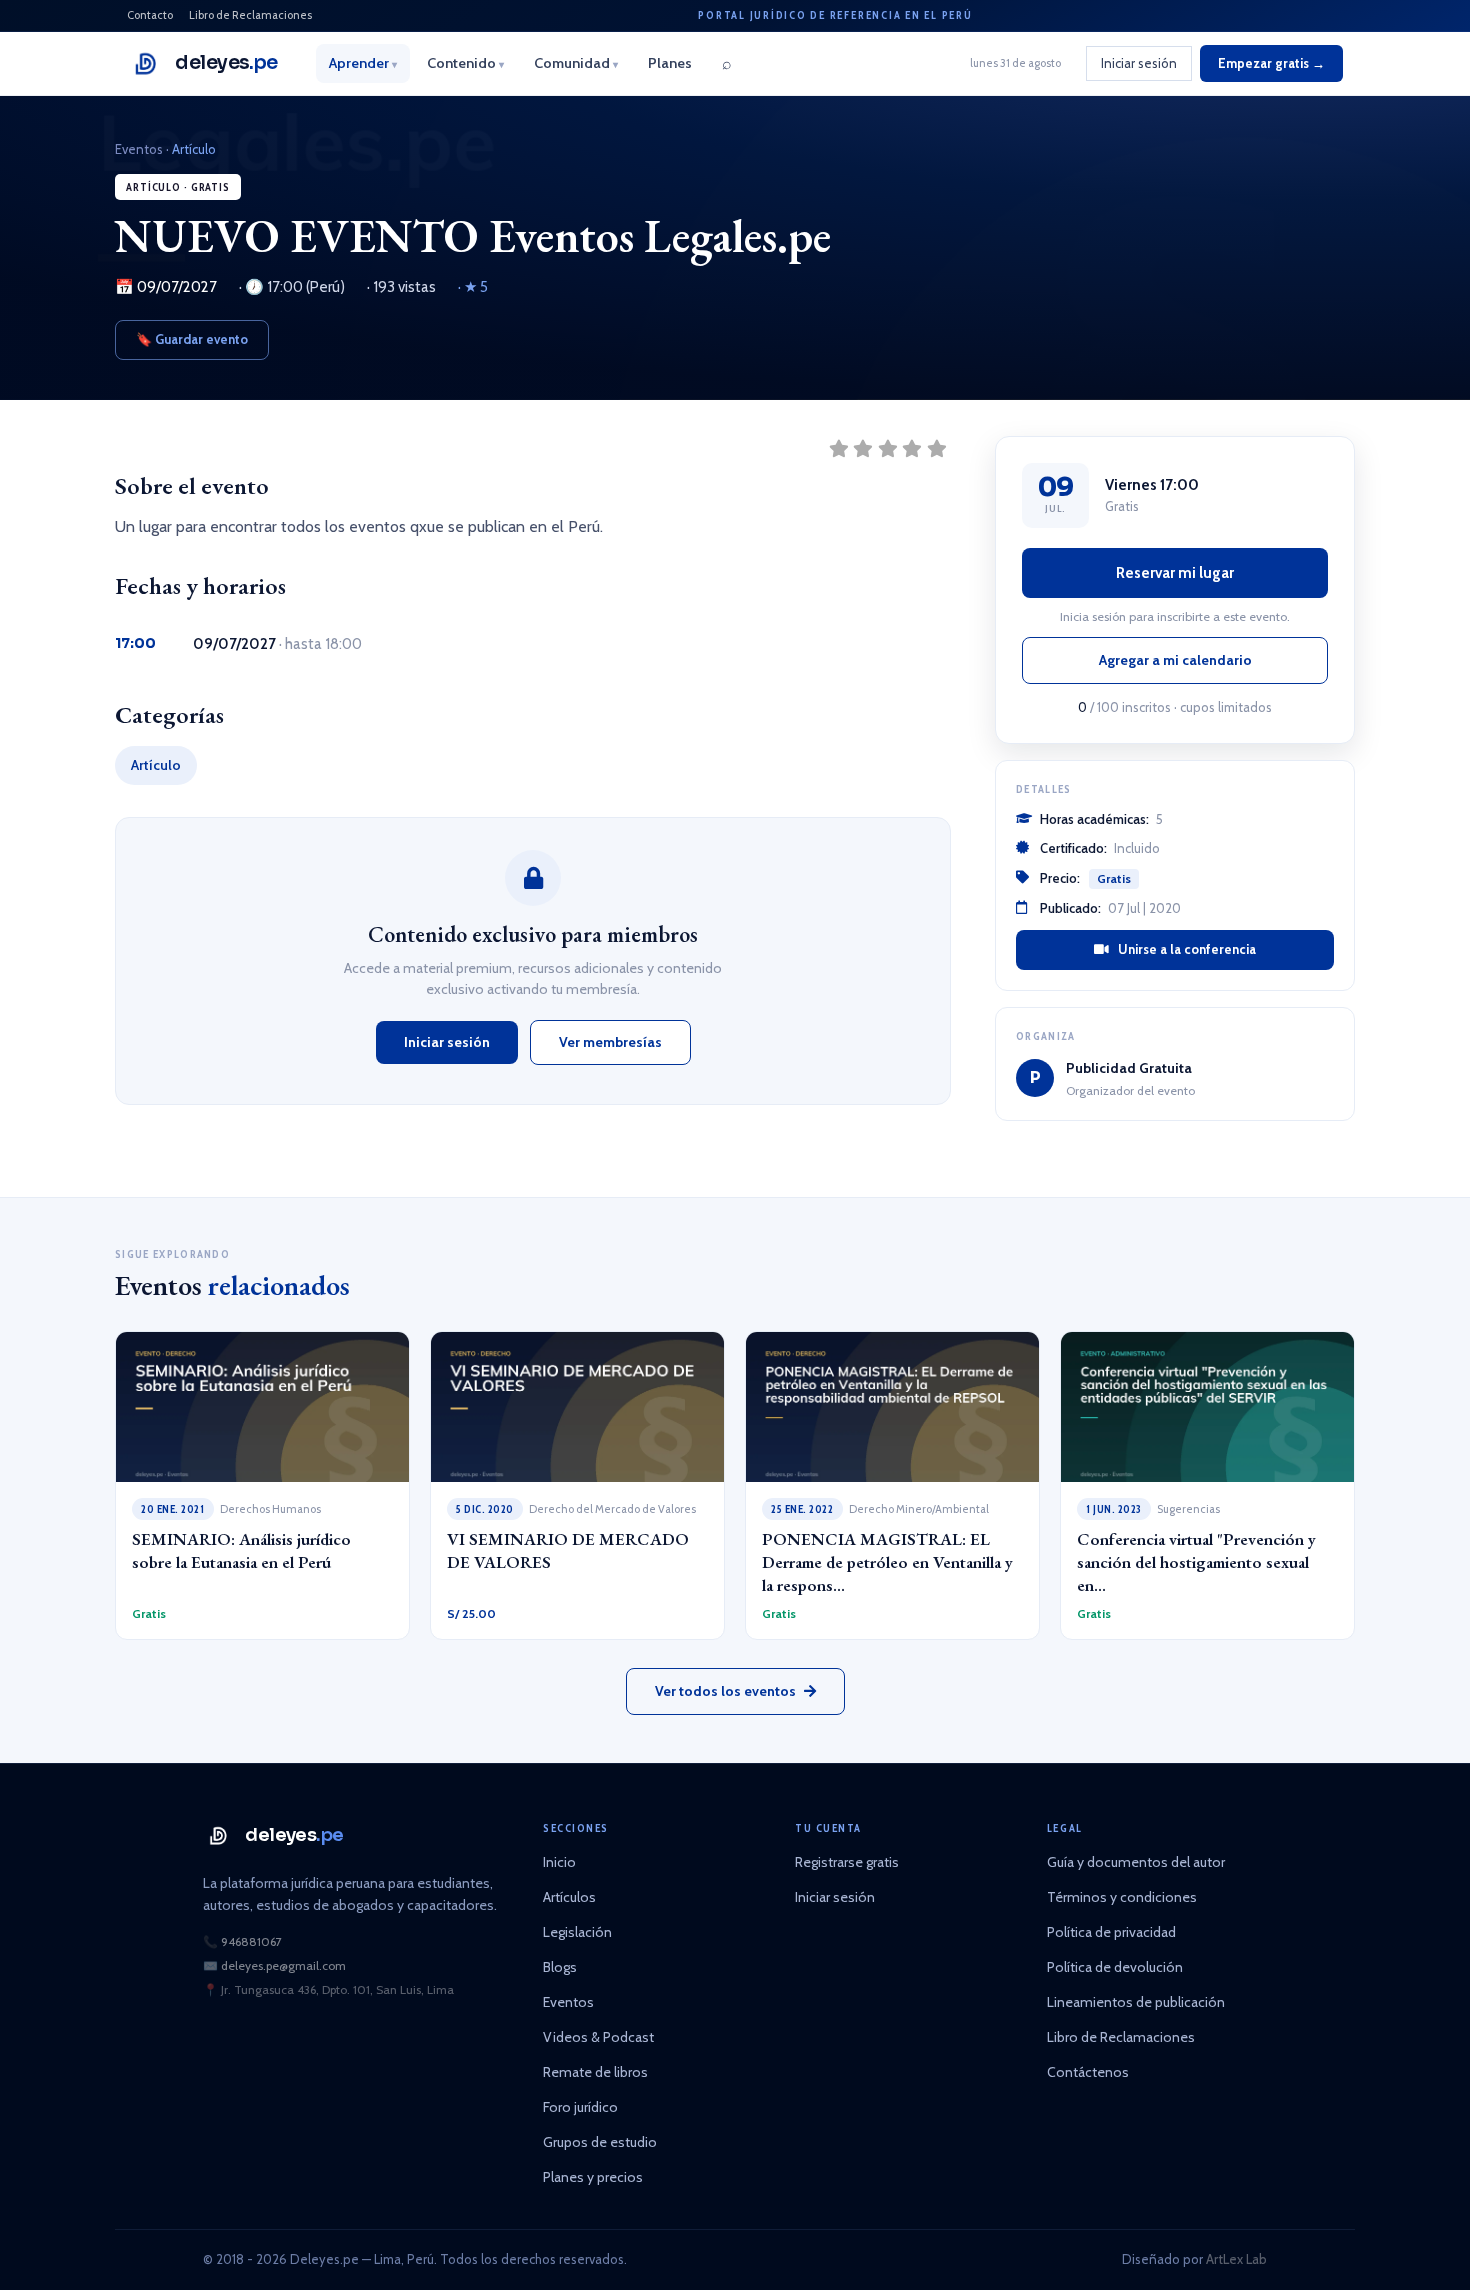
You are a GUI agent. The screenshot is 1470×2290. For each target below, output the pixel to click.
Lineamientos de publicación (1136, 2002)
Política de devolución (1115, 1967)
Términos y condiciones (1122, 1897)
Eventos (139, 149)
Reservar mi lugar (1175, 573)
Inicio (559, 1862)
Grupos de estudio (600, 2142)
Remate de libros (595, 2072)
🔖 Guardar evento (192, 339)
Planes (670, 63)
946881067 (251, 1941)
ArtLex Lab (1236, 2259)
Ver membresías (610, 1042)
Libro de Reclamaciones (250, 15)
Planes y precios (593, 2177)
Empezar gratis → (1271, 63)
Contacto (150, 15)
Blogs (560, 1967)
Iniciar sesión (1139, 63)
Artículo (194, 149)
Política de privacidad (1111, 1932)
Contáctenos (1088, 2072)
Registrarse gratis (847, 1862)
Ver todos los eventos (725, 1691)
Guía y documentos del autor (1136, 1862)
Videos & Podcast (598, 2037)
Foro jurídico (580, 2107)
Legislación (577, 1932)
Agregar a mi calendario (1175, 660)
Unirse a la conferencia (1185, 949)
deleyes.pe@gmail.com (283, 1965)
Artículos (569, 1897)
